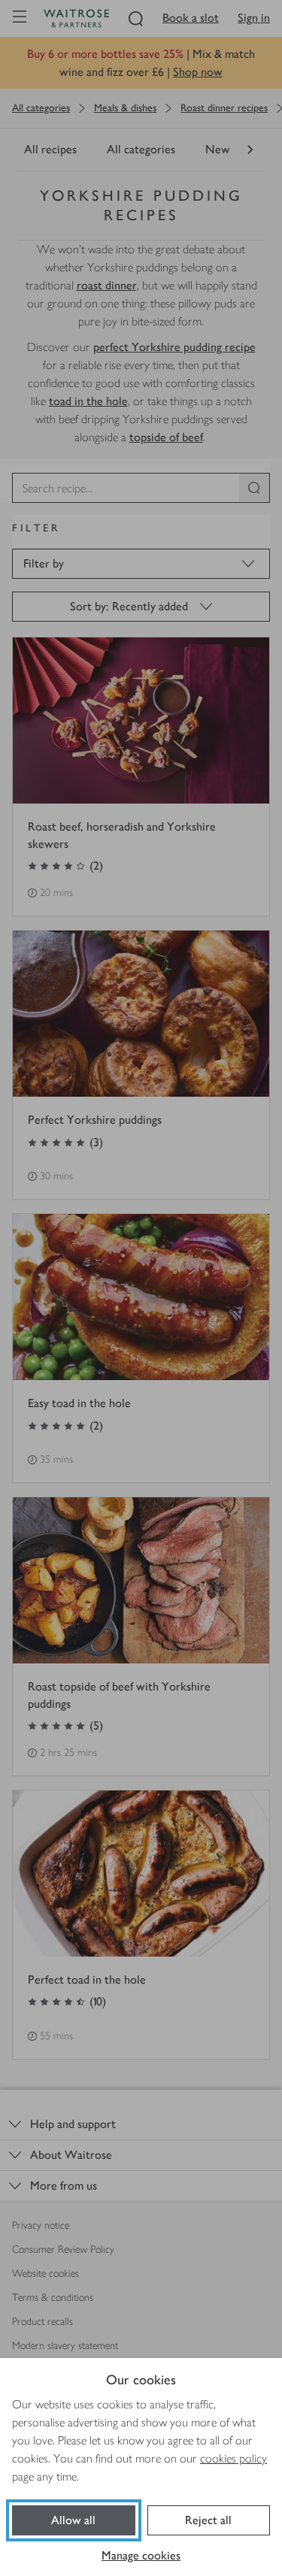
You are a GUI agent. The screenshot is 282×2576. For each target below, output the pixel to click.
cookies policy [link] (233, 2458)
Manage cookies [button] (141, 2555)
